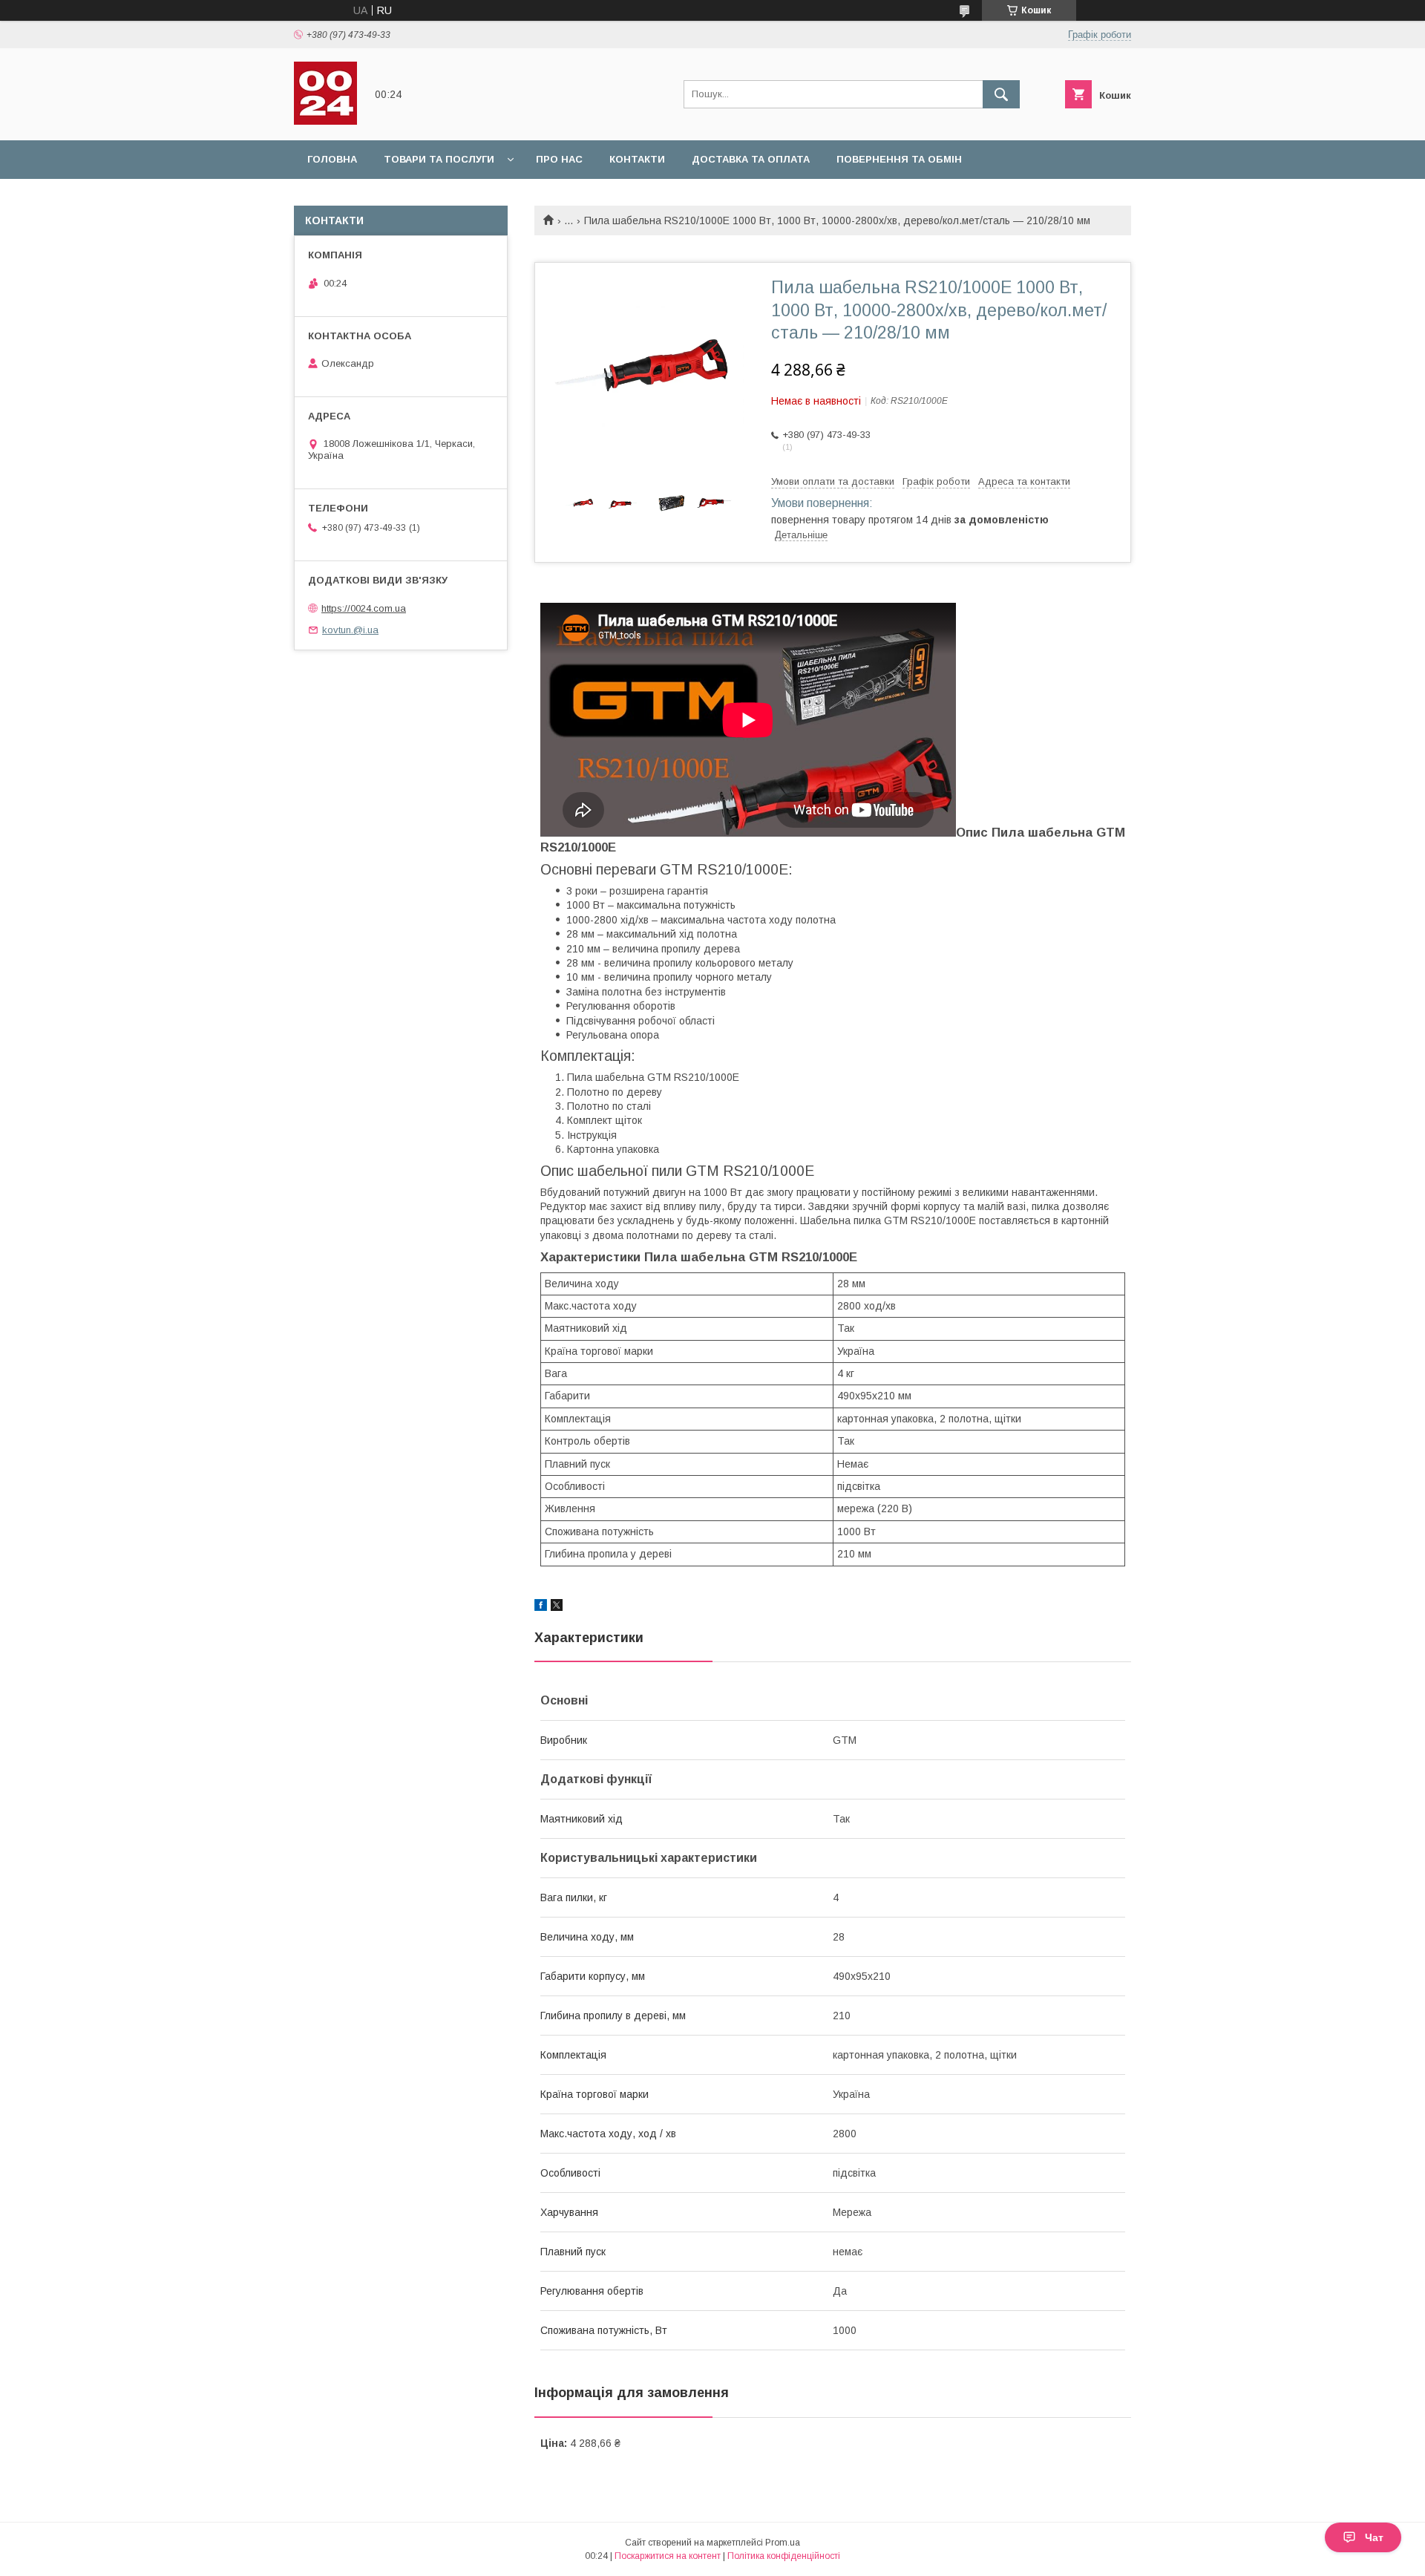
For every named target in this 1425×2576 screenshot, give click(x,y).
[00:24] (325, 121)
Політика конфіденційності (784, 2556)
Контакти (637, 159)
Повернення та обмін (899, 159)
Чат (1374, 2537)
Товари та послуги (439, 159)
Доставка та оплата (751, 159)
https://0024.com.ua (364, 608)
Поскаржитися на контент (668, 2556)
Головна (332, 159)
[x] (557, 1607)
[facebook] (541, 1607)
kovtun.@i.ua (350, 630)
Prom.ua (783, 2543)
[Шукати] (1001, 94)
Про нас (559, 159)
